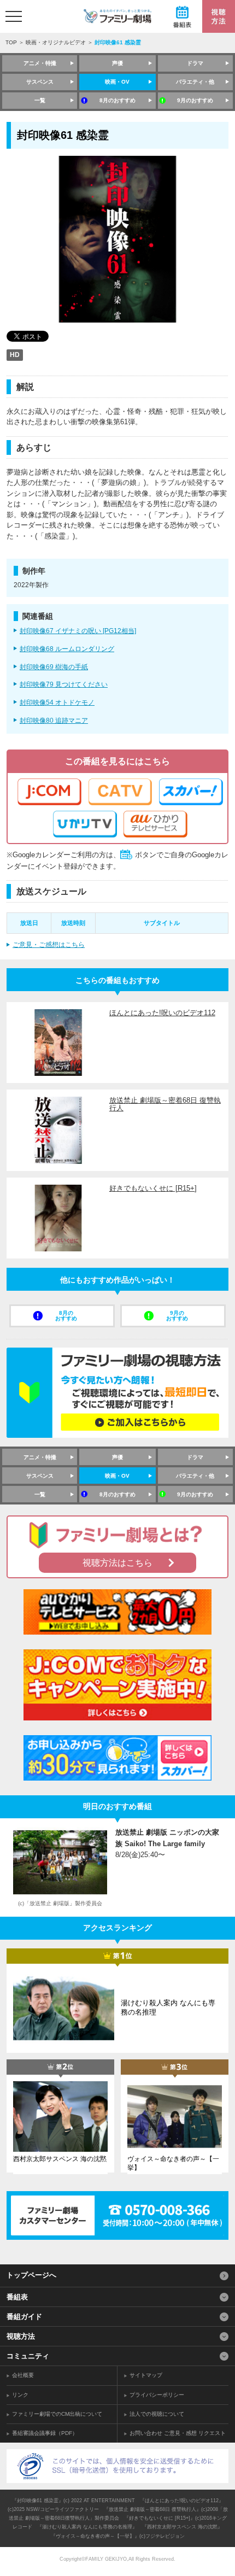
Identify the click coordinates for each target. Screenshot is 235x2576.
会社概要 (23, 2375)
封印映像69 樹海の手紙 (54, 667)
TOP (11, 42)
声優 (117, 63)
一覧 (40, 100)
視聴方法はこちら (117, 1563)
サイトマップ (146, 2375)
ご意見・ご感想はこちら (49, 945)
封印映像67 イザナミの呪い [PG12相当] (78, 631)
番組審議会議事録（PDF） (45, 2433)
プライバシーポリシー (157, 2395)
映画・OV (117, 82)
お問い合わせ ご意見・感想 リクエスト (178, 2433)
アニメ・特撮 (40, 63)
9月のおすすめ (195, 100)
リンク (20, 2395)
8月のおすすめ (117, 100)
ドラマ (195, 63)
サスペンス (40, 82)
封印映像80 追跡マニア (54, 721)
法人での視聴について (157, 2414)
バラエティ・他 (195, 82)
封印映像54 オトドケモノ (57, 702)
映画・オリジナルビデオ (56, 42)
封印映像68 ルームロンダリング (67, 649)
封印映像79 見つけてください (64, 684)
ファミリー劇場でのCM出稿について (57, 2414)
